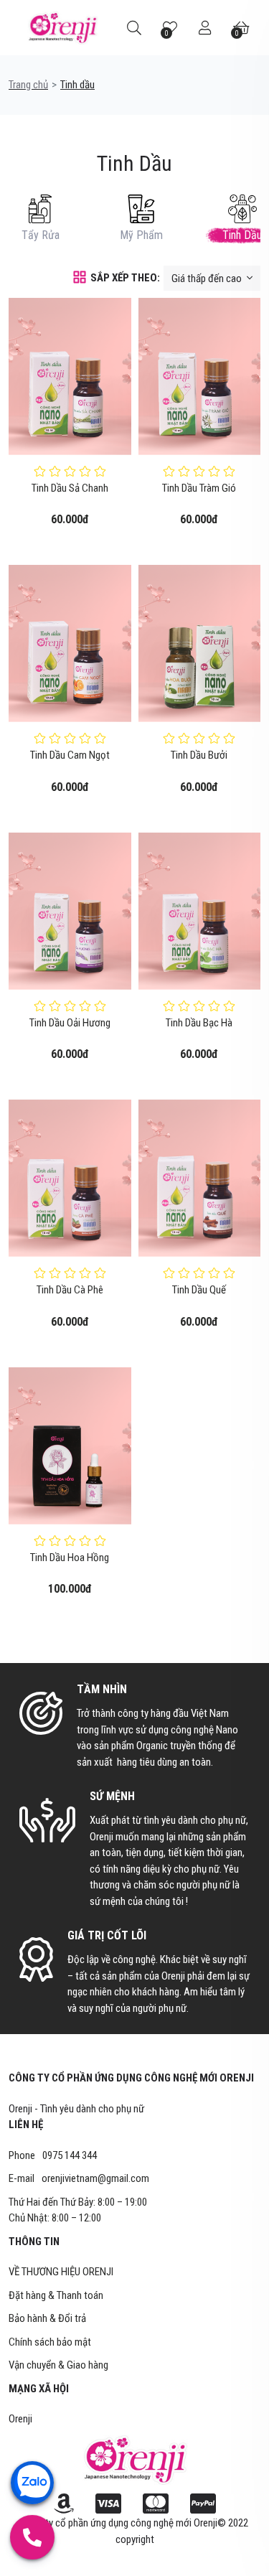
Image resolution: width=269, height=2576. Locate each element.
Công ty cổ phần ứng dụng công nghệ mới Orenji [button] (131, 2078)
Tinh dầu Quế (199, 1290)
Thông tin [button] (34, 2242)
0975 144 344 (70, 2155)
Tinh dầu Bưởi (199, 755)
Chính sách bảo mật (50, 2342)
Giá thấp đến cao (208, 278)
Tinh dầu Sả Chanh (70, 488)
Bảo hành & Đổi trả (47, 2318)
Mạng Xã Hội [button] (39, 2389)
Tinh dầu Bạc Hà (199, 1023)
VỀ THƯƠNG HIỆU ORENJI (61, 2272)
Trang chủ (28, 85)
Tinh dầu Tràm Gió (199, 488)
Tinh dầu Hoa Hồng (70, 1558)
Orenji (20, 2419)
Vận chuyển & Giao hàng (58, 2365)
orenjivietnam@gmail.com (95, 2178)
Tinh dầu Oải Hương (70, 1023)
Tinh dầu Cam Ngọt (70, 755)
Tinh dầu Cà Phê (70, 1290)
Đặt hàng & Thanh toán (56, 2295)
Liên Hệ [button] (26, 2125)
